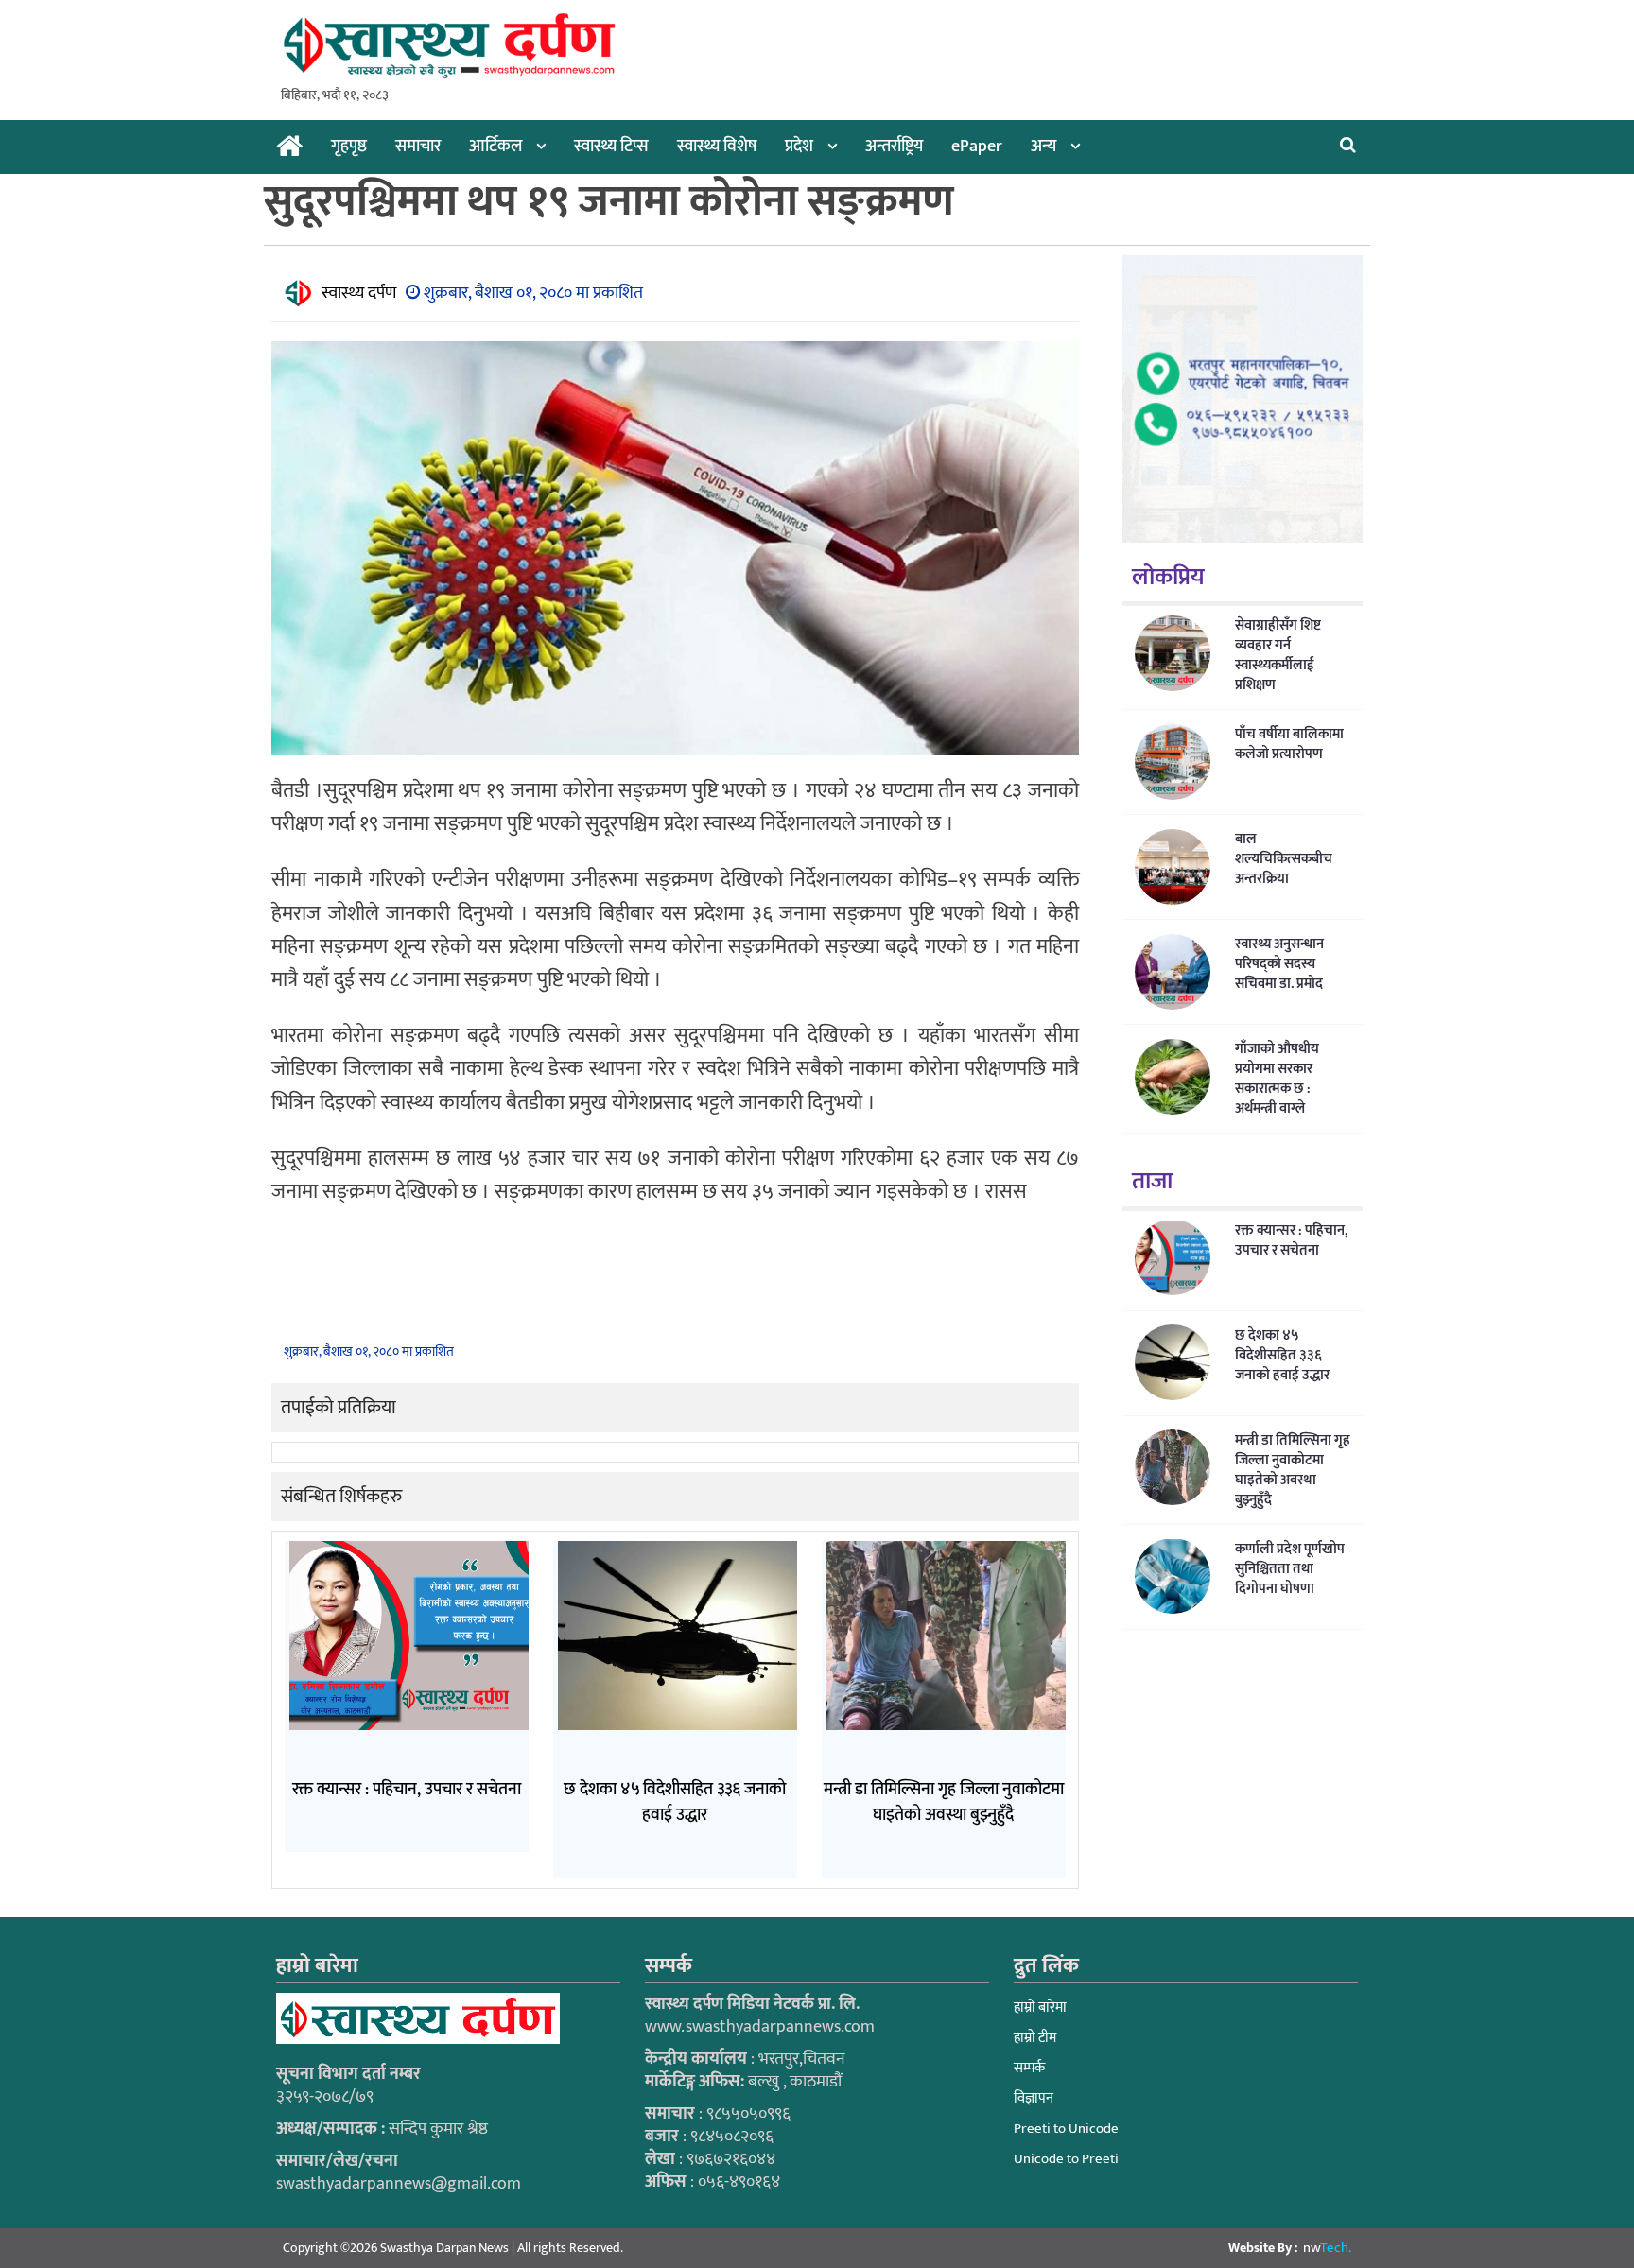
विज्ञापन (1034, 2098)
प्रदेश (799, 147)
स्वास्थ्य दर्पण (359, 293)
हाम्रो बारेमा (1040, 2008)
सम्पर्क (1029, 2068)
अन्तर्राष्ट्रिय (894, 147)
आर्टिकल (495, 147)
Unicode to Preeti (1066, 2159)
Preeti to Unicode (1066, 2129)
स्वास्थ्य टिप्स (611, 147)
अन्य (1043, 147)
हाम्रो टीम (1035, 2038)
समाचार (418, 147)
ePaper (977, 147)
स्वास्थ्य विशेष (717, 147)
